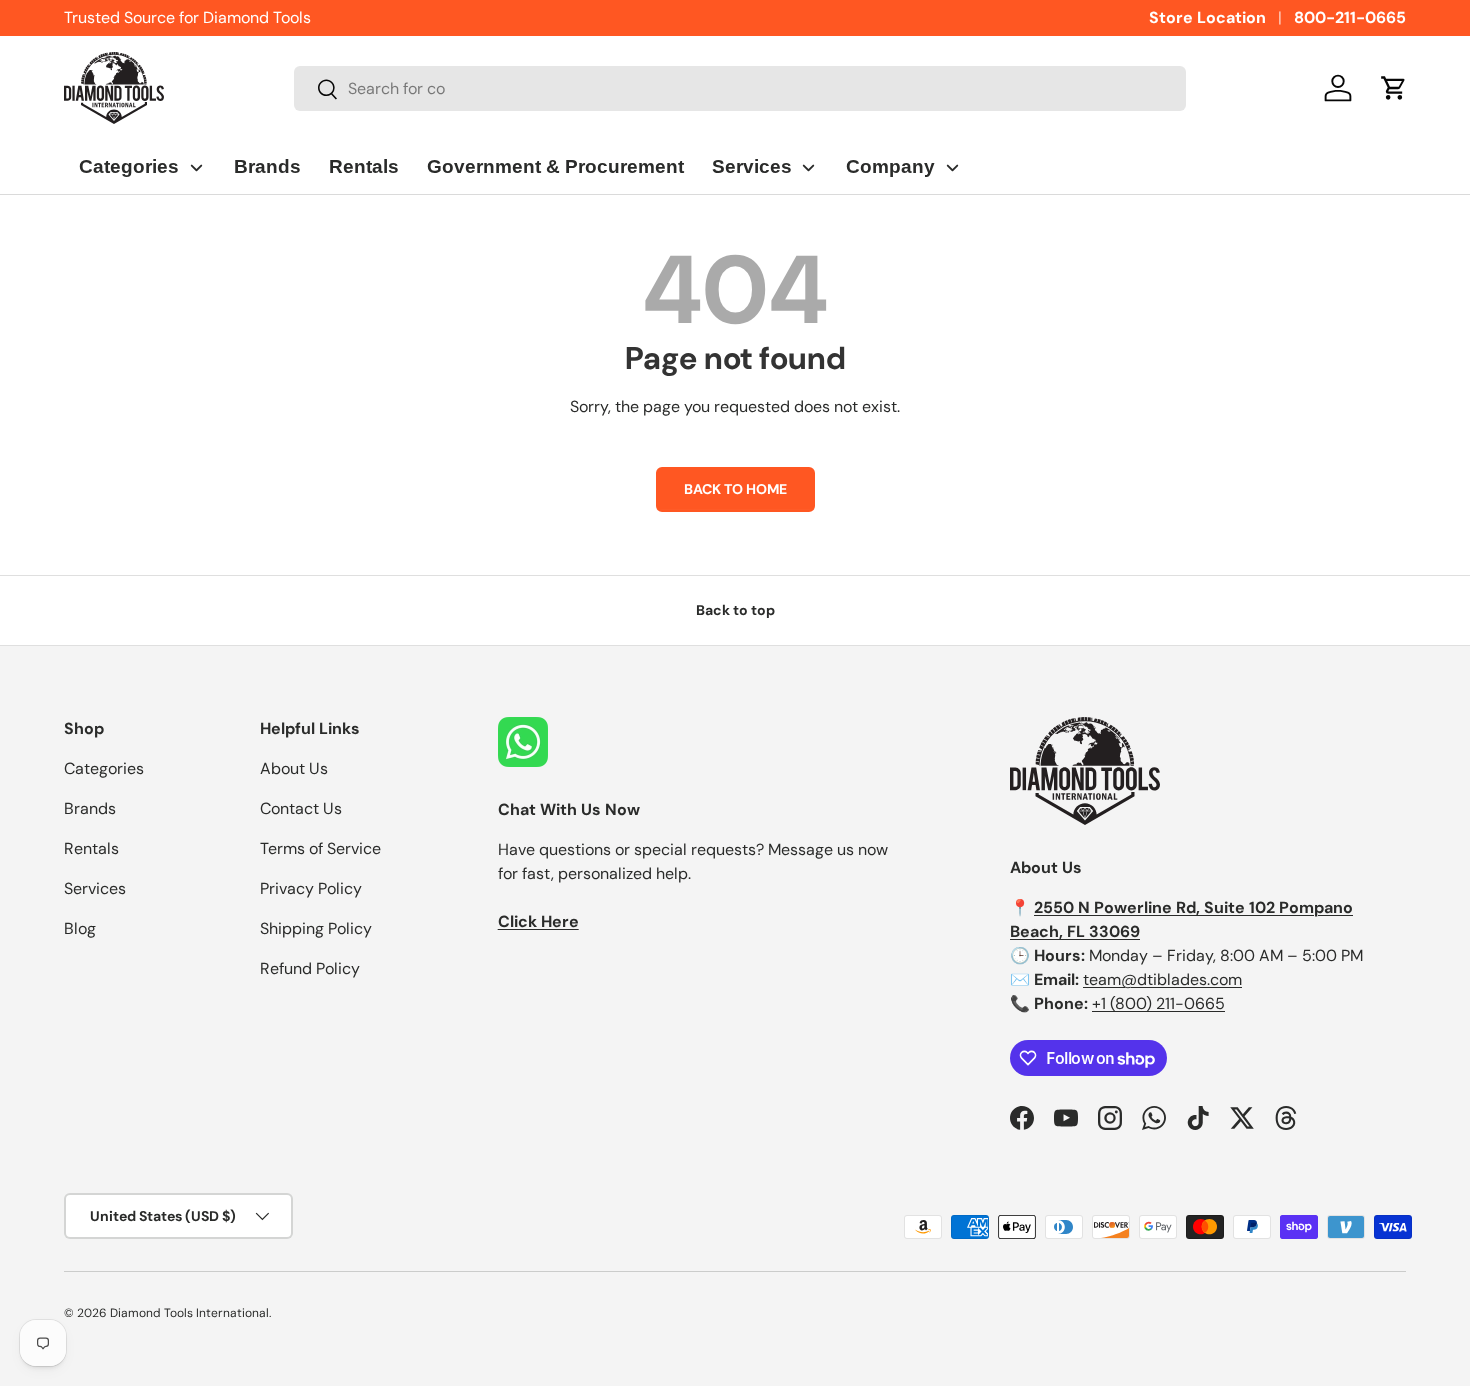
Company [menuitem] (890, 166)
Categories (104, 768)
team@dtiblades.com (1162, 979)
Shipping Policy (316, 928)
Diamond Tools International (189, 1313)
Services (95, 888)
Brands (90, 808)
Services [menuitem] (752, 166)
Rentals (91, 848)
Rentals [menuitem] (364, 166)
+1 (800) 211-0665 (1158, 1003)
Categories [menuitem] (129, 166)
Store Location (1207, 17)
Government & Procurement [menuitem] (555, 166)
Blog (80, 928)
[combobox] (740, 88)
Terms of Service (320, 848)
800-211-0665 (1350, 17)
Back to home (735, 489)
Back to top (735, 610)
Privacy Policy (311, 888)
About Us (294, 768)
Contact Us (301, 808)
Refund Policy (310, 968)
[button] (1394, 88)
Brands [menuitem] (267, 166)
